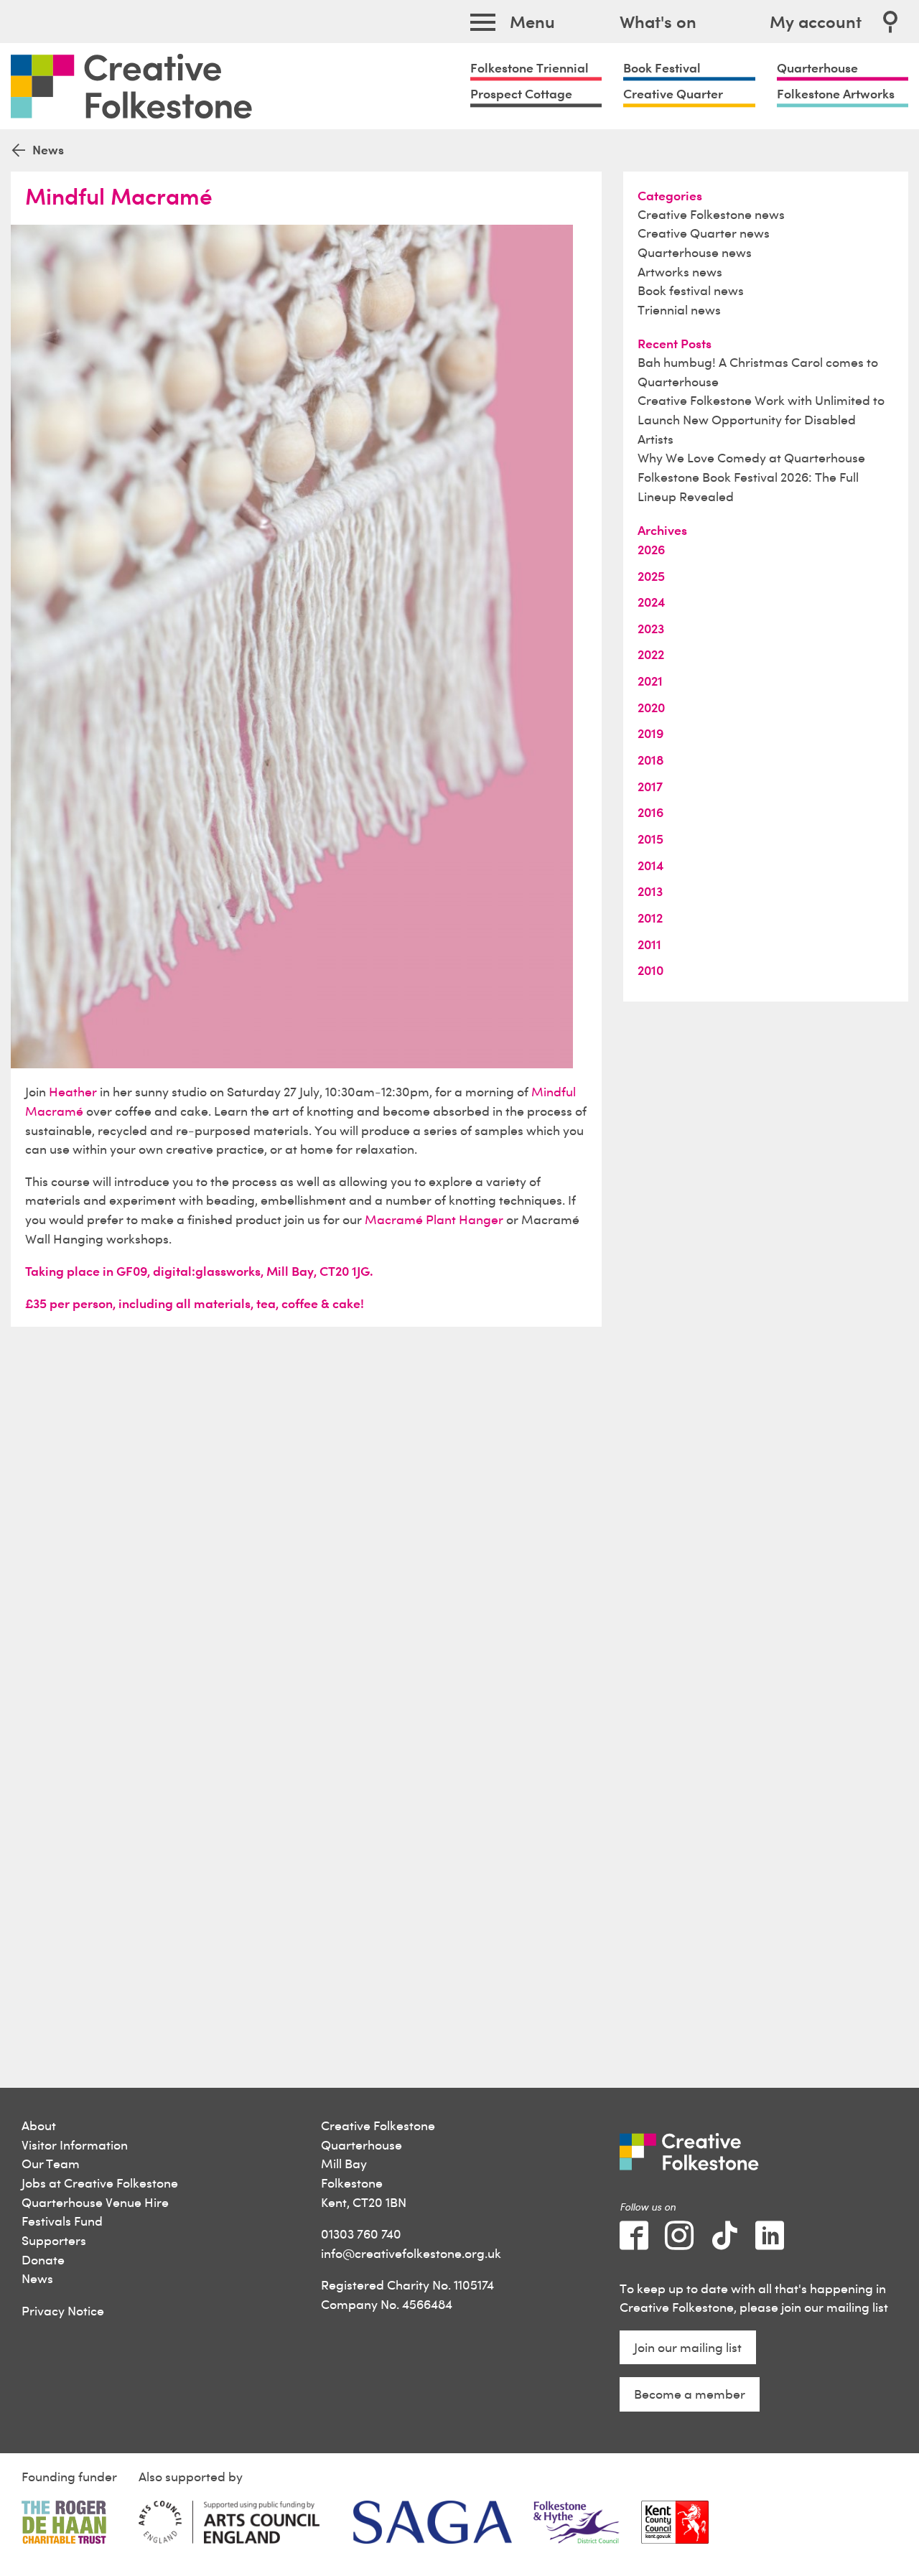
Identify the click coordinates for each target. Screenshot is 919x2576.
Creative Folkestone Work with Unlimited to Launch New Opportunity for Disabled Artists (761, 419)
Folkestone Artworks (836, 94)
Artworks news (680, 272)
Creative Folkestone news (711, 214)
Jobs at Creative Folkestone (100, 2183)
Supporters (54, 2240)
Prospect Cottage (521, 94)
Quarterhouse (817, 67)
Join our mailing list (688, 2347)
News (37, 2278)
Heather (73, 1092)
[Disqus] (306, 1521)
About (39, 2125)
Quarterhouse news (695, 252)
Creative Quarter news (704, 233)
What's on (658, 22)
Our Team (51, 2164)
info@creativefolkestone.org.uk (411, 2253)
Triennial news (679, 310)
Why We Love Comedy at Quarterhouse (751, 458)
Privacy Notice (63, 2311)
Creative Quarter (673, 94)
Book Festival (662, 67)
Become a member (690, 2394)
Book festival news (691, 290)
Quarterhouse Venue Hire (95, 2202)
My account (816, 22)
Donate (43, 2260)
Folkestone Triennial (530, 67)
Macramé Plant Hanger (434, 1219)
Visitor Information (75, 2145)
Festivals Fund (62, 2221)
